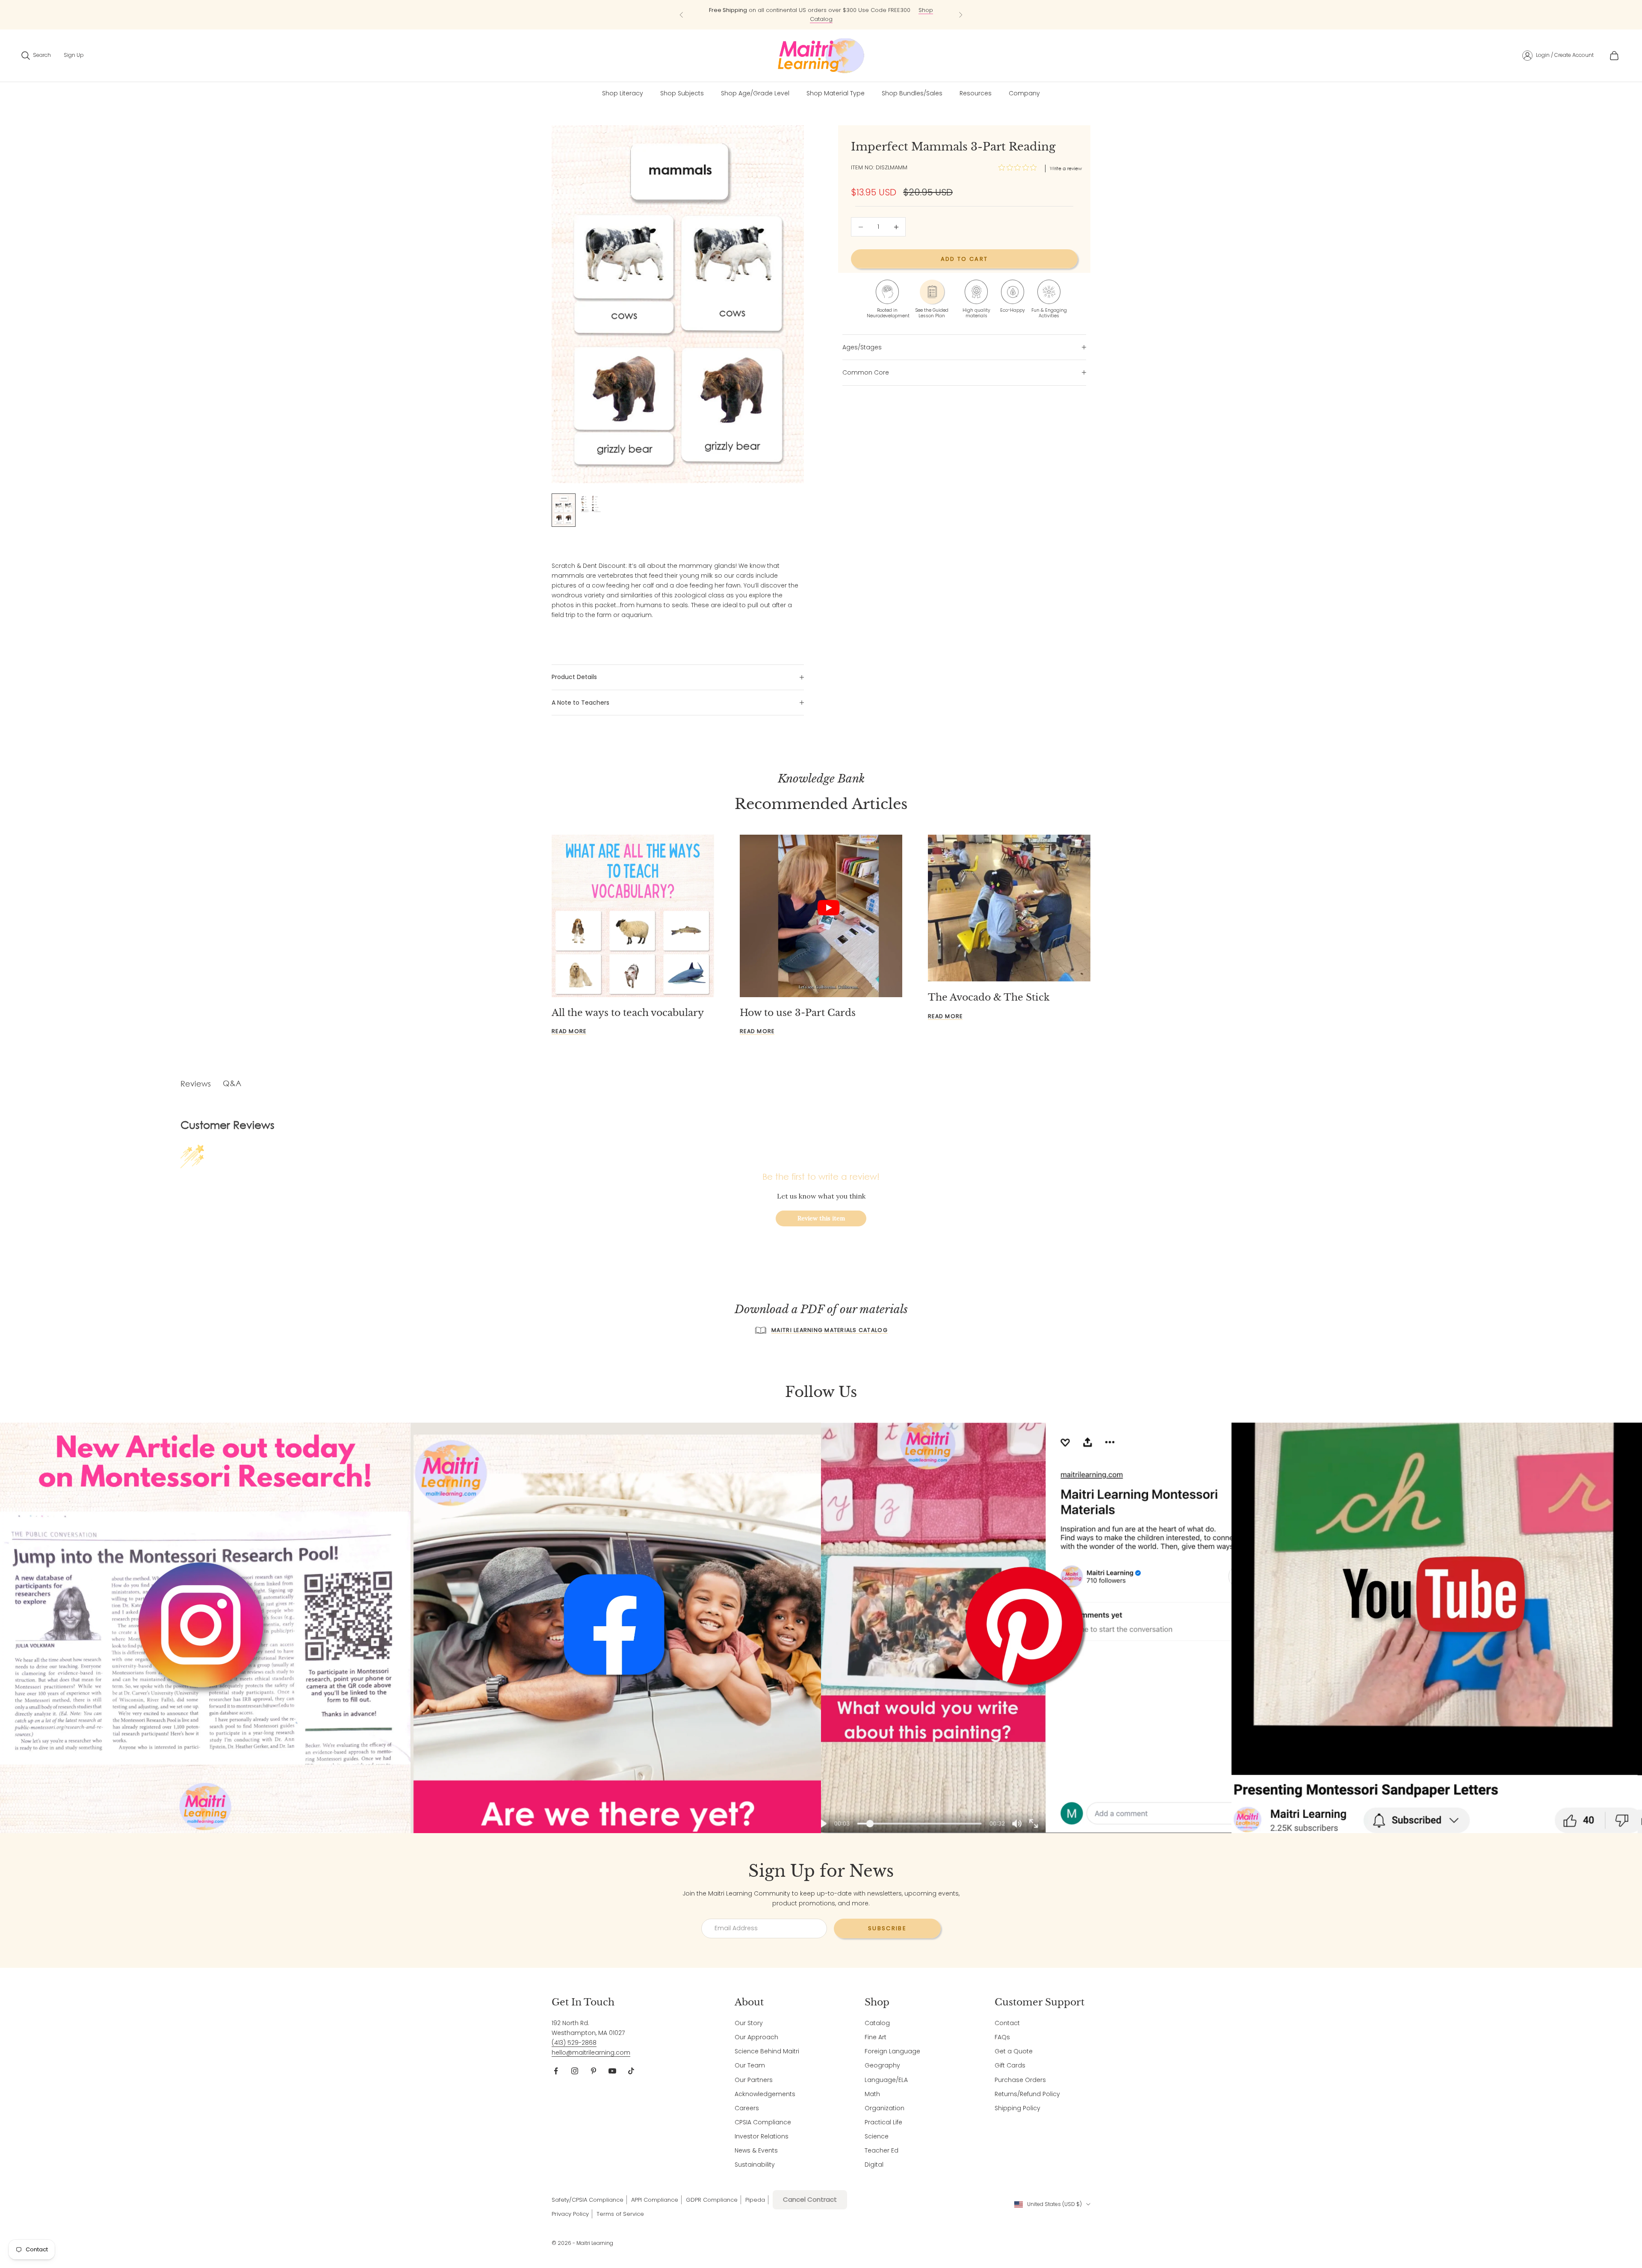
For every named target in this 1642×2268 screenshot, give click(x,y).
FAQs (1002, 2037)
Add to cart (964, 259)
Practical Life (883, 2122)
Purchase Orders (1020, 2080)
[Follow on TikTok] (631, 2071)
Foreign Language (892, 2051)
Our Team (750, 2065)
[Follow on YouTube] (612, 2071)
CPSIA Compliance (763, 2122)
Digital (874, 2165)
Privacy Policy (570, 2214)
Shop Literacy (623, 93)
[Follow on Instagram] (575, 2071)
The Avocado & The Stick (989, 997)
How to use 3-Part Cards (798, 1013)
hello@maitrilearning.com (591, 2052)
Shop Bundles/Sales (912, 93)
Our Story (749, 2023)
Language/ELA (886, 2080)
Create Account (1574, 55)
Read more (569, 1031)
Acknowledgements (765, 2094)
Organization (884, 2108)
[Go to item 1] (564, 510)
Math (872, 2094)
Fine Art (876, 2037)
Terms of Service (620, 2214)
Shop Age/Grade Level (755, 93)
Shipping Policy (1017, 2108)
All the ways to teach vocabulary (628, 1013)
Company (1024, 93)
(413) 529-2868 (574, 2043)
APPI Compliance (655, 2200)
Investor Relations (762, 2136)
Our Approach (756, 2037)
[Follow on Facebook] (556, 2071)
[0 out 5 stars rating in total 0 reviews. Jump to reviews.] (1020, 168)
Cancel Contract (810, 2199)
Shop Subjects (885, 16)
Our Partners (754, 2080)
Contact (1007, 2023)
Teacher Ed (882, 2150)
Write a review (1066, 168)
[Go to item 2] (591, 504)
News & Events (756, 2150)
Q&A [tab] (232, 1083)
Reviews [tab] (196, 1084)
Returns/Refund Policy (1027, 2094)
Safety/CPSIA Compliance (588, 2200)
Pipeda (755, 2200)
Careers (747, 2108)
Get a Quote (1014, 2051)
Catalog (877, 2023)
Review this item (821, 1218)
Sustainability (755, 2165)
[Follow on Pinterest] (594, 2071)
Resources (976, 93)
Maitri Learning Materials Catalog (830, 1330)
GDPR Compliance (712, 2200)
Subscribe (887, 1928)
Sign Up (74, 55)
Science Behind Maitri (767, 2051)
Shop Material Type (836, 93)
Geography (882, 2065)
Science (877, 2136)
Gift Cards (1010, 2065)
